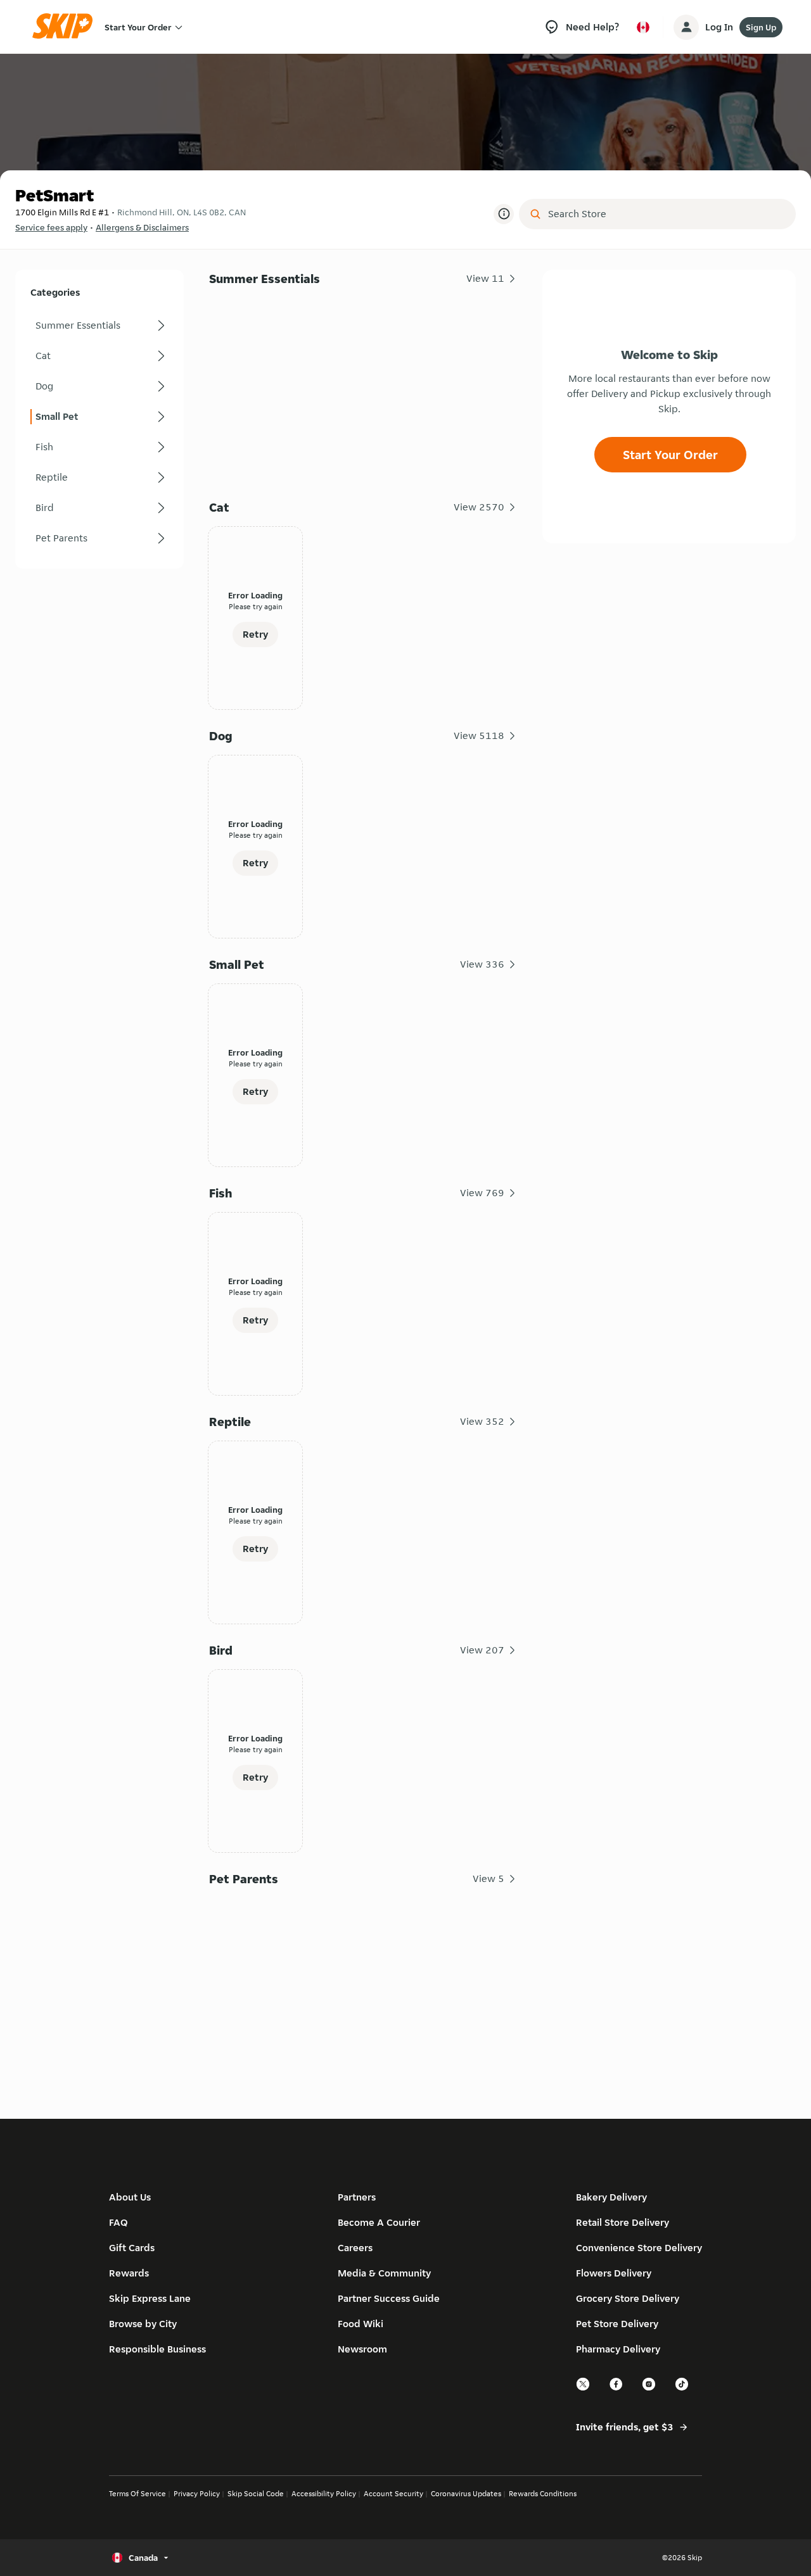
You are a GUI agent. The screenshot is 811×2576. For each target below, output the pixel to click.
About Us (130, 2197)
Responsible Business (157, 2349)
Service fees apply (51, 227)
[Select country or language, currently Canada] (643, 27)
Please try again (256, 606)
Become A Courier (379, 2222)
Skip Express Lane (150, 2298)
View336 (482, 964)
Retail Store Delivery (623, 2222)
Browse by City (143, 2324)
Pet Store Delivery (617, 2324)
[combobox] (666, 214)
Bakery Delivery (611, 2197)
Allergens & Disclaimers (142, 227)
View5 (489, 1878)
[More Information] (504, 214)
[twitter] (584, 2389)
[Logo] (67, 27)
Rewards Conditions (543, 2493)
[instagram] (649, 2389)
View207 (482, 1650)
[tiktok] (682, 2389)
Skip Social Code (256, 2493)
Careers (355, 2248)
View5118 (479, 736)
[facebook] (616, 2389)
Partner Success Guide (389, 2298)
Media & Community (384, 2273)
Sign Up (761, 27)
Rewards (129, 2273)
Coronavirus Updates (466, 2493)
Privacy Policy (197, 2493)
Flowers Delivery (614, 2273)
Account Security (393, 2493)
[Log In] (686, 27)
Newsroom (362, 2349)
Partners (357, 2197)
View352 (482, 1421)
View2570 (479, 507)
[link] (99, 325)
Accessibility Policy (324, 2493)
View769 (482, 1193)
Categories (55, 292)
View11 (485, 278)
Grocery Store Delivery (628, 2298)
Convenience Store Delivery (639, 2248)
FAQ (118, 2222)
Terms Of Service (137, 2493)
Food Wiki (361, 2324)
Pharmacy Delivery (618, 2349)
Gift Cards (132, 2248)
